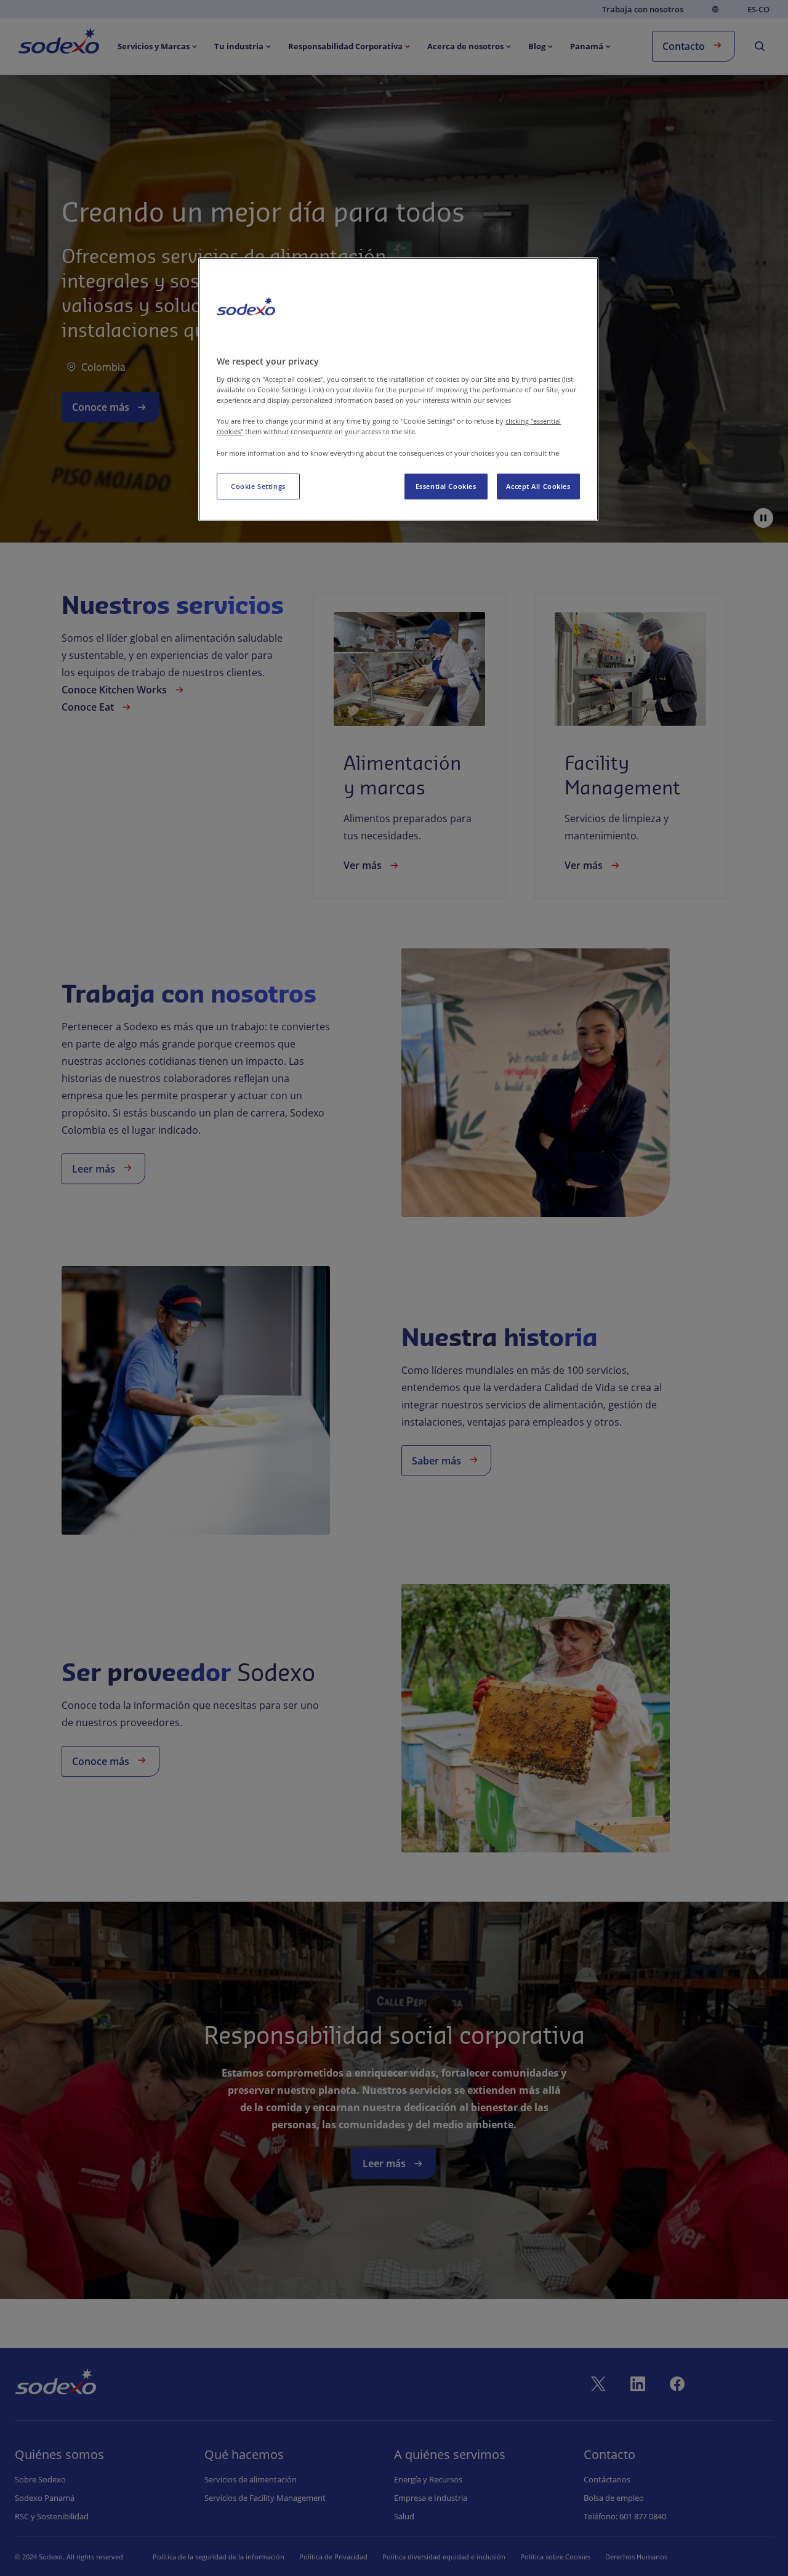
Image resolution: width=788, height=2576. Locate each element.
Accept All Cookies (538, 486)
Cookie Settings (258, 486)
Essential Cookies (446, 486)
